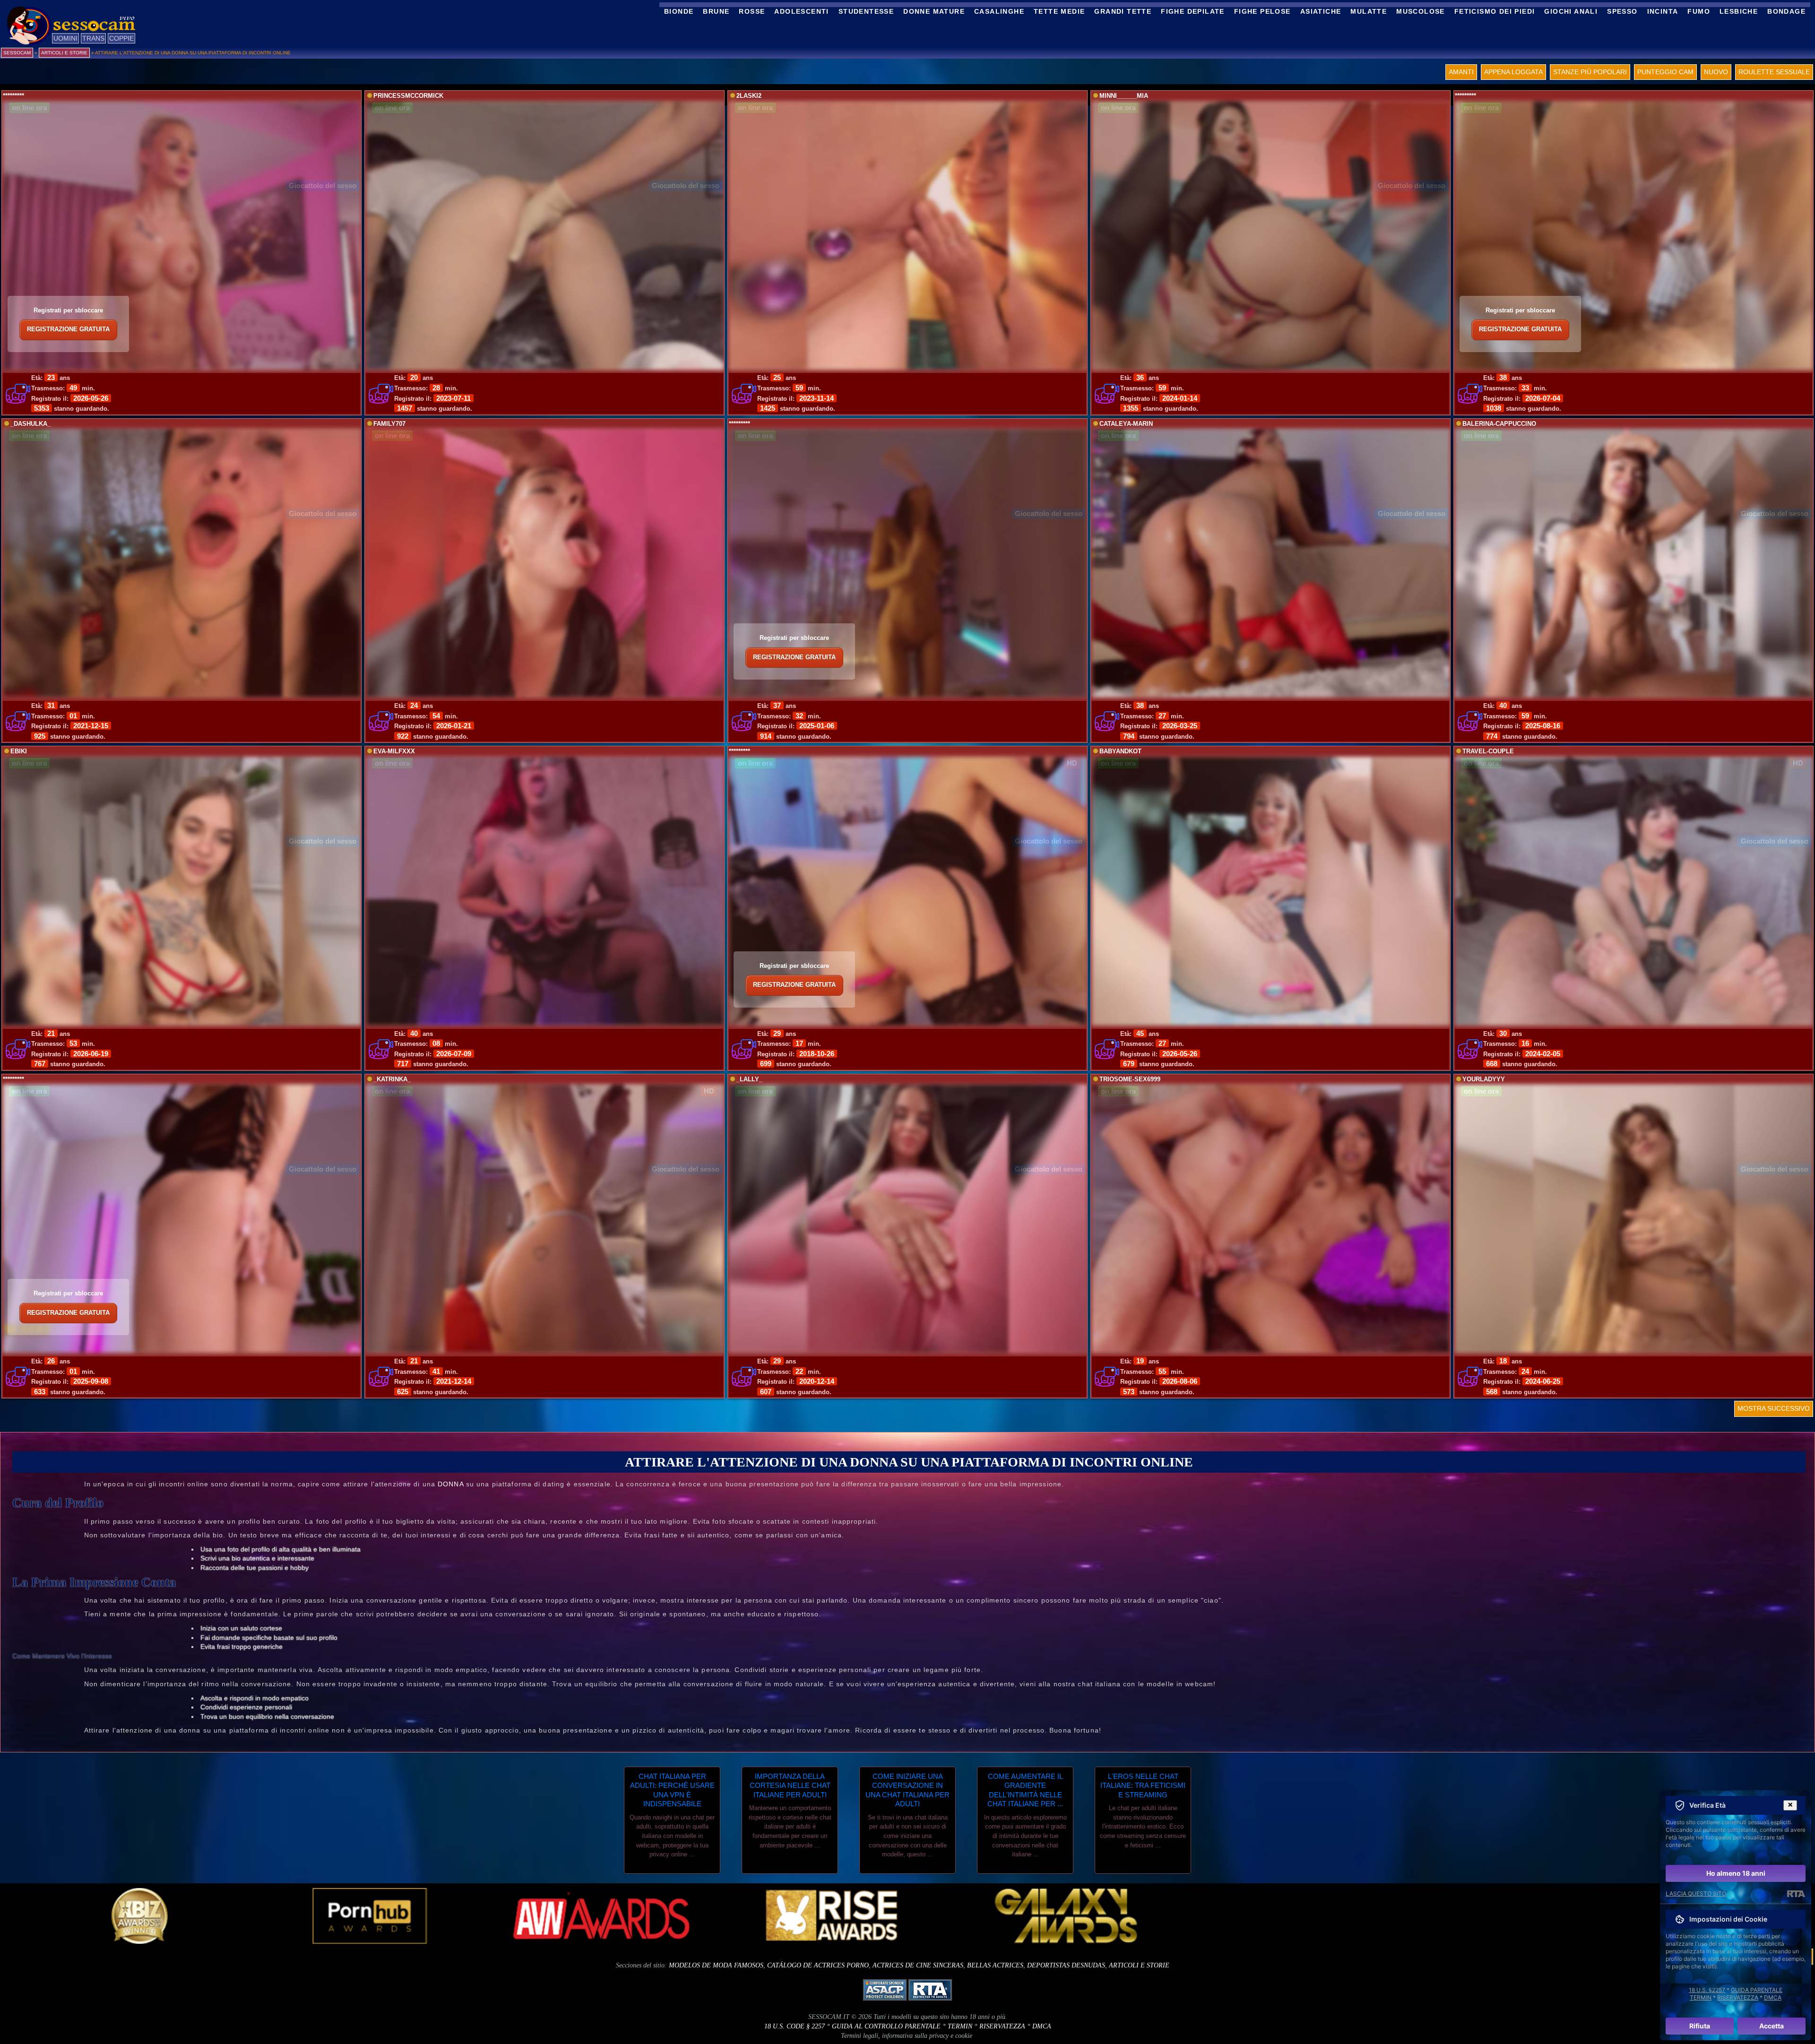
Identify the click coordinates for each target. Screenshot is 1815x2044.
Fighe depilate (1193, 11)
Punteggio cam (1665, 72)
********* (13, 96)
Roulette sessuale (1774, 72)
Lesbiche (1739, 11)
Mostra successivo (1774, 1408)
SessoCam (17, 53)
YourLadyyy (1484, 1079)
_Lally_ (749, 1079)
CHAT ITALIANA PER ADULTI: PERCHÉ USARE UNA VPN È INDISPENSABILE (672, 1790)
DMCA (1042, 2026)
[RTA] (1796, 1894)
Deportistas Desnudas (1066, 1965)
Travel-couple (1488, 751)
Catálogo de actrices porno (818, 1965)
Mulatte (1369, 11)
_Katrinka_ (392, 1079)
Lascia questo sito (1696, 1893)
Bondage (1786, 11)
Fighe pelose (1262, 11)
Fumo (1699, 11)
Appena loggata (1513, 72)
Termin (960, 2026)
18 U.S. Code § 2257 (795, 2026)
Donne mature (934, 11)
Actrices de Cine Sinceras (918, 1965)
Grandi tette (1123, 11)
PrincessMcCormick (408, 96)
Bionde (679, 11)
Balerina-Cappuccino (1499, 424)
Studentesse (866, 11)
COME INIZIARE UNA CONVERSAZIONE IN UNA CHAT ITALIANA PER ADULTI (907, 1790)
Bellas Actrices (995, 1965)
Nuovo (1716, 72)
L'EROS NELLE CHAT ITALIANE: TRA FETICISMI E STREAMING (1143, 1785)
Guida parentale (1757, 1990)
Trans (93, 38)
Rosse (752, 11)
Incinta (1663, 11)
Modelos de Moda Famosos (716, 1965)
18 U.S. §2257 (1707, 1990)
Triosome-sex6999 (1130, 1079)
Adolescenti (801, 11)
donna (451, 1484)
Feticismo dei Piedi (1495, 11)
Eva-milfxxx (394, 751)
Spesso (1622, 11)
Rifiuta (1700, 2026)
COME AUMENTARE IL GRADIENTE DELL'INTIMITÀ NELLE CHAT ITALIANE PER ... (1025, 1790)
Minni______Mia (1124, 96)
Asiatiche (1321, 11)
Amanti (1461, 72)
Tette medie (1059, 11)
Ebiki (19, 751)
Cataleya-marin (1126, 424)
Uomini (65, 38)
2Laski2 (749, 96)
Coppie (121, 38)
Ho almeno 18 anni (1736, 1873)
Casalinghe (999, 11)
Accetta (1772, 2026)
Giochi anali (1571, 11)
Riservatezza (1002, 2026)
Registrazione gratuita (68, 329)
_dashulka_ (30, 424)
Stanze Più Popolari (1590, 72)
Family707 (389, 424)
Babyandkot (1120, 751)
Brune (716, 11)
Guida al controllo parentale (886, 2026)
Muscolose (1421, 11)
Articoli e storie (1139, 1965)
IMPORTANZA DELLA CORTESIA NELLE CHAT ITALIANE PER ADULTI (790, 1785)
